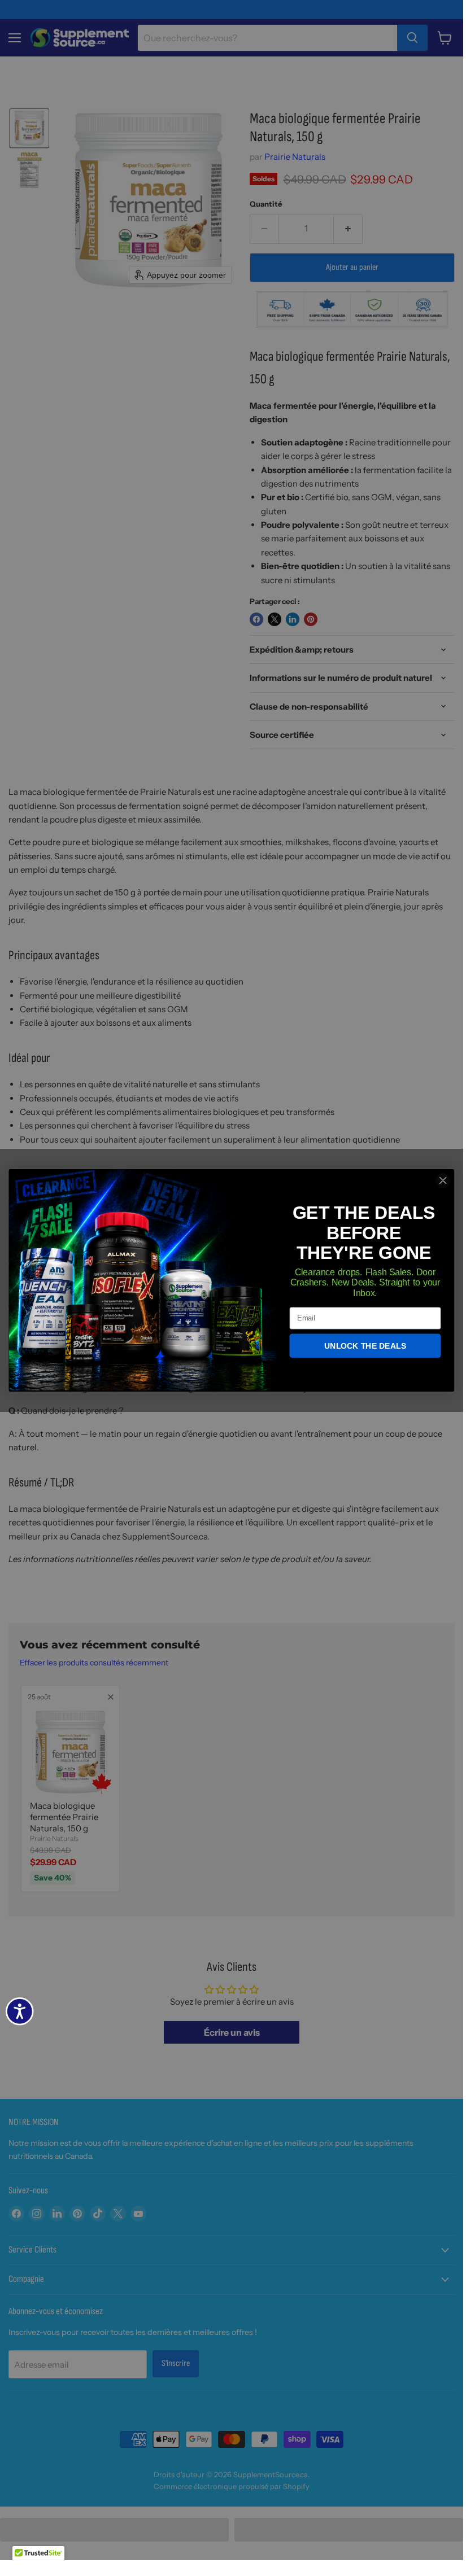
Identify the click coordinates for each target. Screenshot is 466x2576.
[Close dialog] (443, 1180)
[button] (38, 2557)
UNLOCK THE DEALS (365, 1346)
